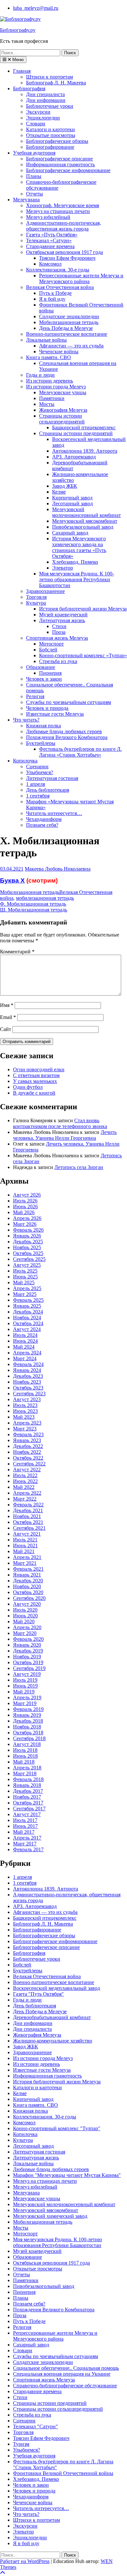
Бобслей (48, 650)
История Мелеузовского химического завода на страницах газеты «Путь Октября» (79, 547)
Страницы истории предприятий (76, 433)
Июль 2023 (25, 1405)
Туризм (21, 2444)
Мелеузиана (26, 200)
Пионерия (50, 673)
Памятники (52, 398)
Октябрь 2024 (28, 1323)
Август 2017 (27, 1814)
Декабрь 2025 (28, 1242)
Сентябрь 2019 (29, 1668)
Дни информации (46, 100)
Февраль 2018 (28, 1779)
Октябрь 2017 (28, 1803)
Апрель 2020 (27, 1627)
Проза (59, 632)
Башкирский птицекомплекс (84, 427)
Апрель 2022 (27, 1493)
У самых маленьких (35, 1081)
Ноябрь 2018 (27, 1727)
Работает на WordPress (25, 2561)
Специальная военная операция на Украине (62, 2374)
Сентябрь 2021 (29, 1528)
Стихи (59, 626)
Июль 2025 (25, 1271)
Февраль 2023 (28, 1434)
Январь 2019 (27, 1715)
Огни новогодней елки (39, 1069)
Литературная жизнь (62, 620)
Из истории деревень (49, 381)
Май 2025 (24, 1282)
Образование (41, 667)
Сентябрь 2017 (29, 1809)
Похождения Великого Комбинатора (67, 737)
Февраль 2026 (28, 1230)
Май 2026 (24, 1212)
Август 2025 (27, 1265)
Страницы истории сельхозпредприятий (62, 419)
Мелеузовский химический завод (50, 2216)
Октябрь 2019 (28, 1662)
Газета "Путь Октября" (38, 1994)
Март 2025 (25, 1294)
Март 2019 (25, 1703)
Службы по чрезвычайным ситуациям (69, 702)
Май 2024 (24, 1347)
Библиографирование (50, 147)
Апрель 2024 (27, 1353)
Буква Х (12, 880)
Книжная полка (43, 726)
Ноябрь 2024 (27, 1318)
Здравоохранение (45, 591)
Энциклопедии (43, 118)
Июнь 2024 (25, 1341)
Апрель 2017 (27, 1838)
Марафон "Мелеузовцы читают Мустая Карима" (67, 2175)
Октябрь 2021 (28, 1522)
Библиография (29, 88)
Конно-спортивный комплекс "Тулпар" (57, 2128)
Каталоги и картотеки (50, 129)
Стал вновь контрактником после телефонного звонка (60, 1123)
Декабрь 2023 (28, 1376)
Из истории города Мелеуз (56, 387)
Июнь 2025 (25, 1277)
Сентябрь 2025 (29, 1259)
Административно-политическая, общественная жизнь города (63, 226)
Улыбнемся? (40, 772)
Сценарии (37, 767)
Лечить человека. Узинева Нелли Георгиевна (65, 1135)
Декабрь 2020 (28, 1581)
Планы (34, 176)
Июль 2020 (25, 1610)
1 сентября (38, 796)
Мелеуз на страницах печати (58, 211)
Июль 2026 (25, 1201)
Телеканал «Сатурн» (49, 240)
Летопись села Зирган (79, 1167)
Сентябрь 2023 (29, 1394)
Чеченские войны (59, 352)
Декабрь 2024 (28, 1312)
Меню (17, 60)
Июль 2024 (25, 1335)
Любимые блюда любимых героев (64, 731)
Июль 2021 (25, 1540)
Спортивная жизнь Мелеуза (57, 638)
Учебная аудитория (34, 153)
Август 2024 (27, 1329)
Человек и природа (47, 708)
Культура (36, 603)
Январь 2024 (27, 1370)
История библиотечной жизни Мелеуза (83, 609)
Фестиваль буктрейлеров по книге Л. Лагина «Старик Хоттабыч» (80, 752)
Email (8, 1017)
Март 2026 (25, 1224)
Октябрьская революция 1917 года (64, 252)
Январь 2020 (27, 1645)
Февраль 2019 (28, 1709)
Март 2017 (25, 1844)
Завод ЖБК (65, 486)
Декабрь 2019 (28, 1651)
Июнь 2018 (25, 1756)
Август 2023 (27, 1399)
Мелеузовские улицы (63, 392)
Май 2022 (24, 1487)
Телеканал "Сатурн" (35, 2426)
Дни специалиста (45, 94)
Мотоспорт (51, 644)
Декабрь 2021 (28, 1510)
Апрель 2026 (27, 1218)
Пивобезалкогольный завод (83, 527)
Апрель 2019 (27, 1697)
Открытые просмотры (51, 135)
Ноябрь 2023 (27, 1382)
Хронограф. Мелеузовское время (63, 205)
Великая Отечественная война (60, 287)
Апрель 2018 (27, 1768)
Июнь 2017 (25, 1826)
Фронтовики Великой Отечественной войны (63, 2473)
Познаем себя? (42, 825)
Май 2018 (24, 1762)
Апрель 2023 (27, 1423)
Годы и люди (40, 375)
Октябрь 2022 (28, 1458)
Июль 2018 (25, 1750)
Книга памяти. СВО (49, 357)
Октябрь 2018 (28, 1733)
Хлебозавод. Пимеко (75, 562)
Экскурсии (38, 112)
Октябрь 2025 (28, 1253)
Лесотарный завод (72, 503)
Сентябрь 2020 (29, 1598)
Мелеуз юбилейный (48, 217)
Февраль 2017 (28, 1849)
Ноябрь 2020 (27, 1586)
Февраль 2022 (28, 1505)
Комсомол (50, 264)
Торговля (36, 597)
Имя (7, 1005)
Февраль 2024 (28, 1364)
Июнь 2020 (25, 1616)
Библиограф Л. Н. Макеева (56, 83)
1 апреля (35, 784)
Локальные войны (46, 340)
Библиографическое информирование (68, 170)
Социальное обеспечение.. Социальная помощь (66, 2368)
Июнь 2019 (25, 1686)
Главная (22, 71)
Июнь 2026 (25, 1206)
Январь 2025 (27, 1306)
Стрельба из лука (58, 661)
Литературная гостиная (52, 778)
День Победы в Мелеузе (66, 328)
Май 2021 (24, 1551)
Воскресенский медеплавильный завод (56, 1988)
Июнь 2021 (25, 1546)
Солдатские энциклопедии (69, 316)
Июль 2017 (25, 1820)
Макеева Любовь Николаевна (58, 869)
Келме (59, 492)
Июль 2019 (25, 1680)
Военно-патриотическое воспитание (67, 334)
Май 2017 (24, 1832)
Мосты (47, 404)
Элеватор (63, 568)
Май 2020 (24, 1621)
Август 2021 (27, 1534)
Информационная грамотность (60, 164)
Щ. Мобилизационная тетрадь (34, 910)
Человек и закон (44, 679)
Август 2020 (27, 1604)
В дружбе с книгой (34, 1093)
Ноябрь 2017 (27, 1797)
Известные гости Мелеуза (55, 714)
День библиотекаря (48, 790)
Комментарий (17, 952)
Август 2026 (27, 1195)
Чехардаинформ (44, 819)
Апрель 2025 (27, 1288)
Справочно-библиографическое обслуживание (65, 2386)
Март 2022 (25, 1499)
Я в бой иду (52, 299)
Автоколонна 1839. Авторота (85, 451)
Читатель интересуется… (54, 813)
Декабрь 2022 (28, 1446)
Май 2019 (24, 1692)
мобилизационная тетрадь (45, 898)
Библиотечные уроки (50, 106)
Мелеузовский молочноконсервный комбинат (86, 512)
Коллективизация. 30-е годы (58, 270)
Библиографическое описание (59, 159)
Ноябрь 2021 (27, 1516)
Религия (35, 696)
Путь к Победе (55, 293)
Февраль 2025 (28, 1300)
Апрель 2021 (27, 1557)
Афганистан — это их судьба (71, 346)
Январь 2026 (27, 1236)
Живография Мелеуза (63, 410)
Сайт (6, 1029)
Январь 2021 (27, 1575)
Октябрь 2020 (28, 1592)
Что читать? (26, 720)
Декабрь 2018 (28, 1721)
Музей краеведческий (63, 615)
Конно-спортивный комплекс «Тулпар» (83, 655)
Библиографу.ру (18, 30)
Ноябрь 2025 (27, 1247)
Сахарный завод (70, 533)
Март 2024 (25, 1358)
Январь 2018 (27, 1785)
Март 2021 (25, 1563)
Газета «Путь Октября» (52, 235)
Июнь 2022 (25, 1481)
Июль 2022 (25, 1475)
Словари (36, 124)
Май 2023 (24, 1417)
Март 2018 (25, 1773)
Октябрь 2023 (28, 1388)
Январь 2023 (27, 1440)
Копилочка (25, 761)
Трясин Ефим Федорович (67, 258)
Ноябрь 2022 (27, 1452)
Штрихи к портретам (49, 77)
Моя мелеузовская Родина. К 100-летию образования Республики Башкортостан (77, 579)
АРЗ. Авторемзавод (74, 457)
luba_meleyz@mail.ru (36, 8)
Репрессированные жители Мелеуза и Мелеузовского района (81, 278)
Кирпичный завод (72, 498)
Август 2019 (27, 1674)
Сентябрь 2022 (29, 1464)
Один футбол (28, 1087)
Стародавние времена (50, 246)
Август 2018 (27, 1744)
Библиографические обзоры (57, 141)
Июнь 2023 (25, 1411)
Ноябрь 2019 (27, 1657)
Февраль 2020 (28, 1639)
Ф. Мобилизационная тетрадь (33, 904)
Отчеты (35, 194)
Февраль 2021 (28, 1569)
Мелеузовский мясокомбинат (85, 521)
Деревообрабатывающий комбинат (52, 2017)
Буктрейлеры (41, 743)
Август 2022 (27, 1470)
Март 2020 (25, 1633)
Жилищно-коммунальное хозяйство (53, 2041)
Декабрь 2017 (28, 1791)
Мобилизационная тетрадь (69, 322)
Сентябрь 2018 (29, 1738)
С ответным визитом (36, 1075)
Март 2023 (25, 1429)
